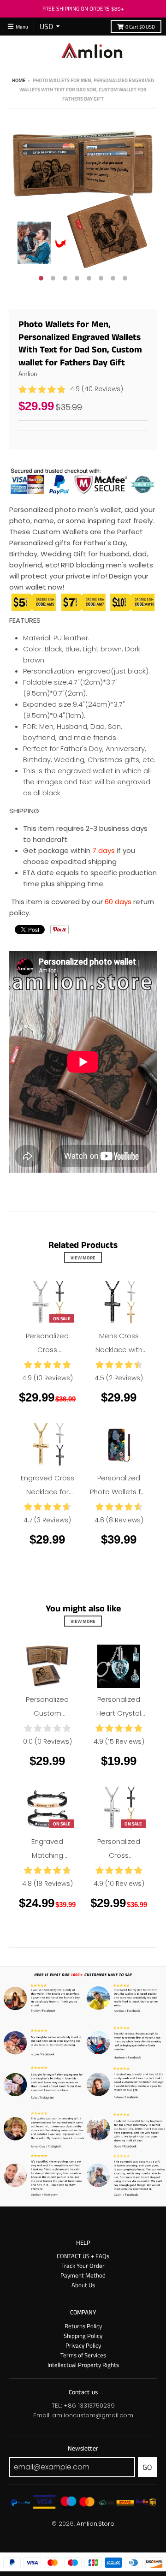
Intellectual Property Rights (83, 2365)
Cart (140, 27)
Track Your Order (83, 2266)
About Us (83, 2285)
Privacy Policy (83, 2345)
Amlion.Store (95, 2524)
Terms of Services (83, 2355)
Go (147, 2467)
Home (19, 80)
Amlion (28, 373)
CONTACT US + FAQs (83, 2256)
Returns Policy (83, 2326)
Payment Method (83, 2275)
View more (83, 1258)
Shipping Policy (83, 2336)
